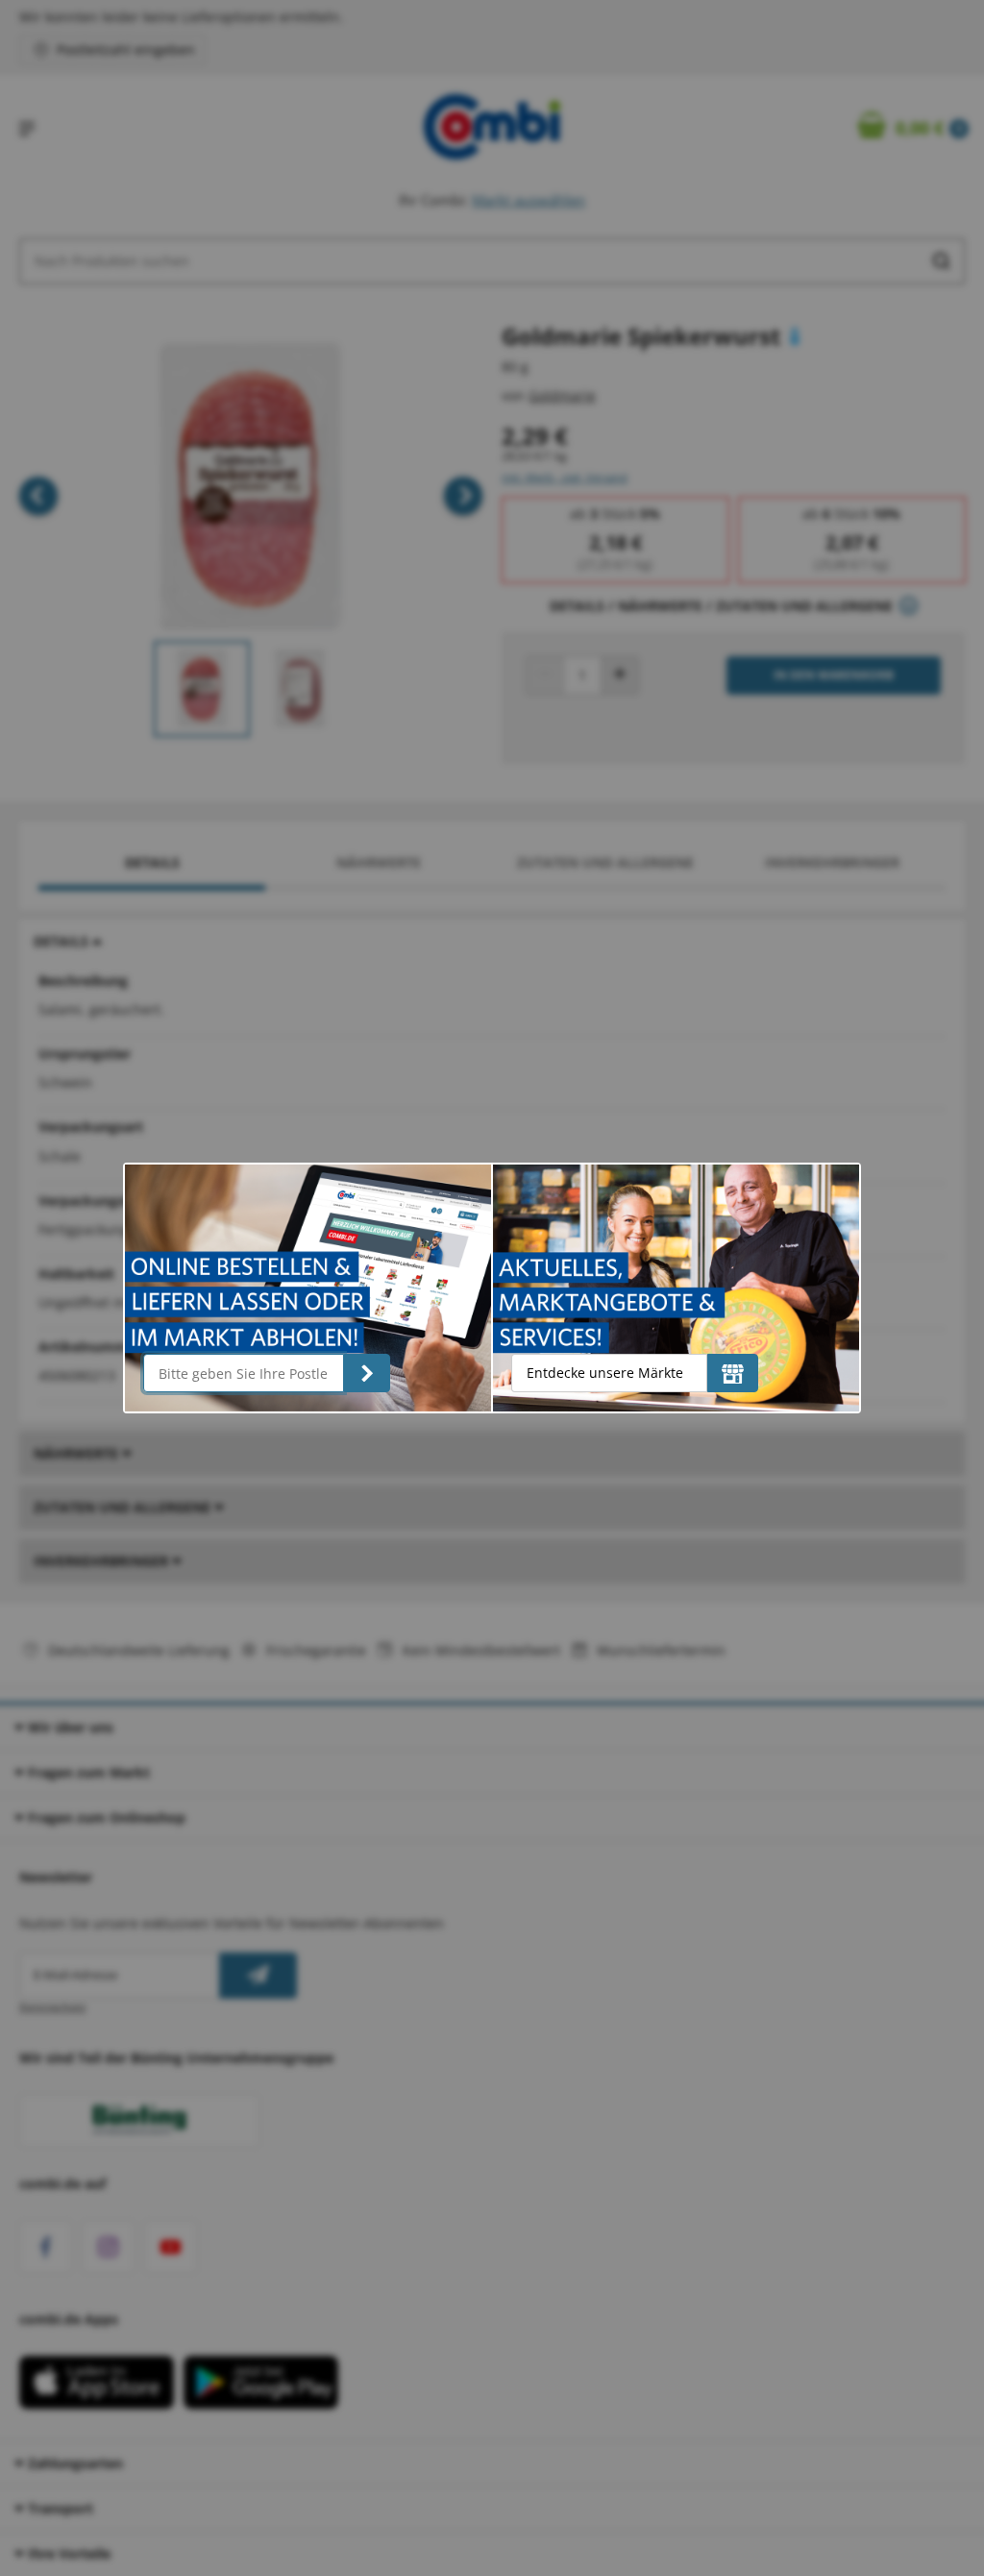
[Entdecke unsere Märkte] (733, 1373)
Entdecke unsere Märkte (605, 1373)
